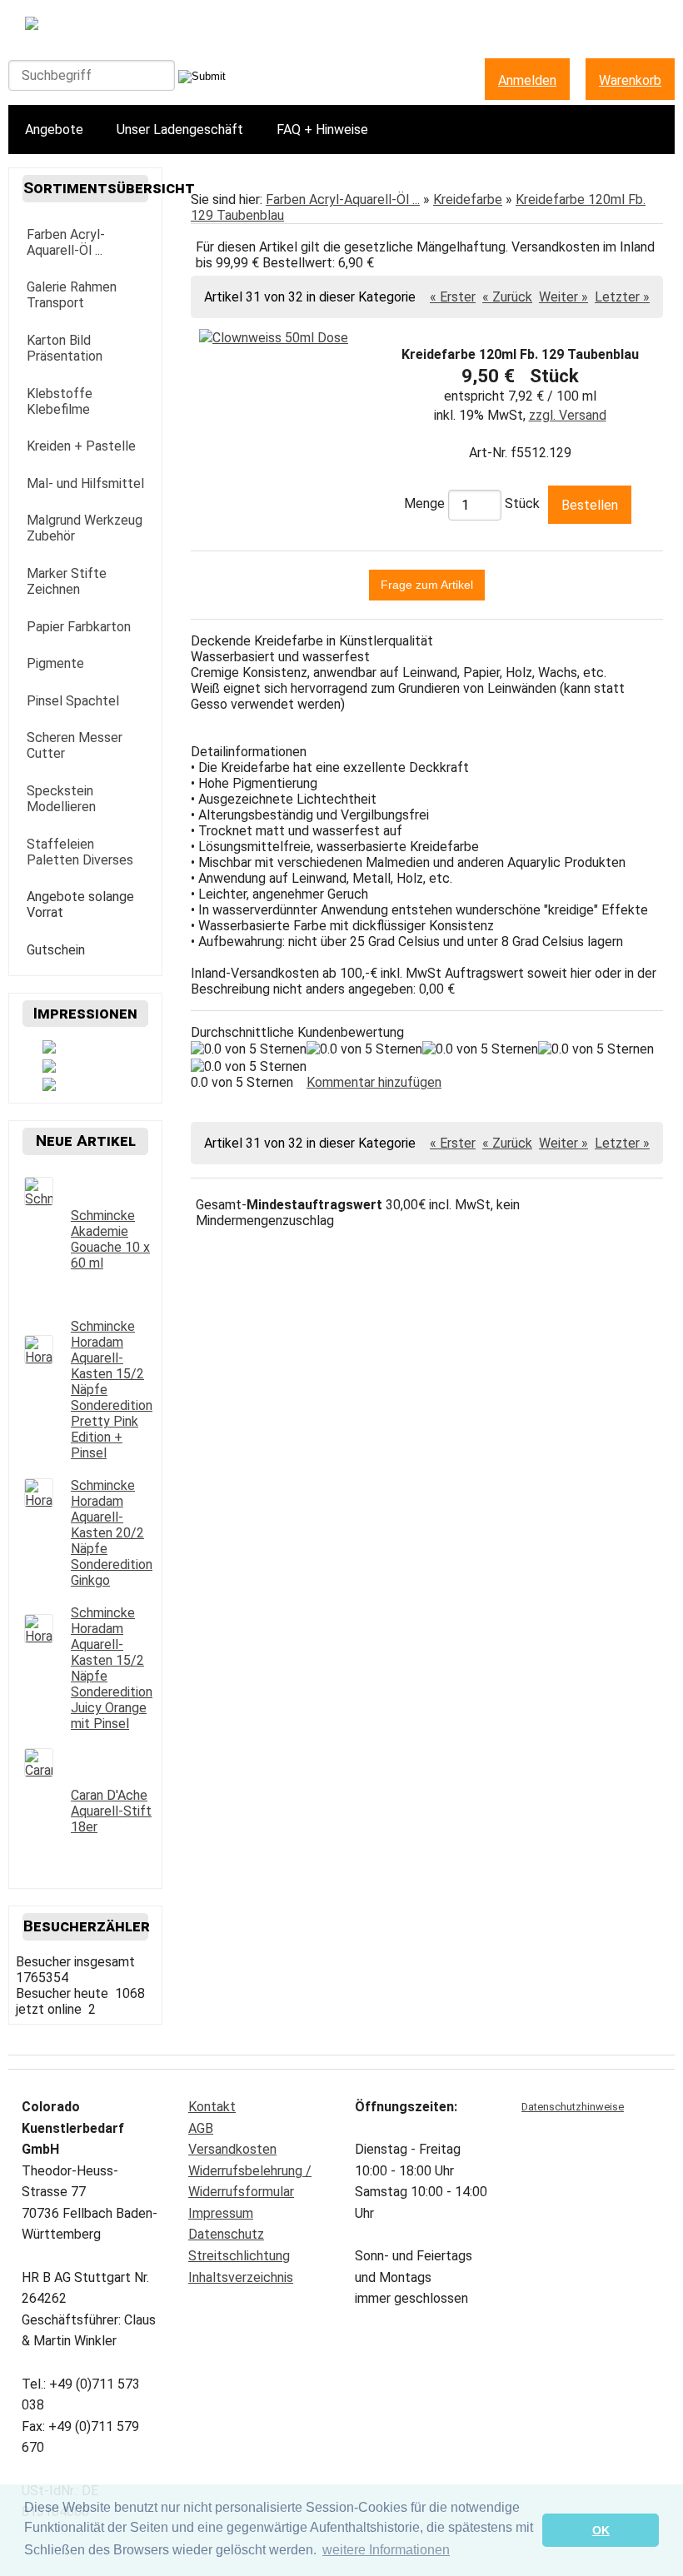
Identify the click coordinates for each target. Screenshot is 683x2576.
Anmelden (527, 80)
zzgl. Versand (568, 415)
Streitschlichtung (239, 2256)
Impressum (221, 2213)
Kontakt (212, 2107)
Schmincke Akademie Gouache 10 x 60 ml (110, 1239)
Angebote (54, 130)
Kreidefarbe (468, 199)
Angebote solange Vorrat (80, 904)
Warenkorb (630, 80)
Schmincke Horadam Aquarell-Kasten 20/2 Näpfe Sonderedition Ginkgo (112, 1533)
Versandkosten (232, 2149)
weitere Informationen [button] (386, 2550)
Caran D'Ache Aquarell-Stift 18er (111, 1811)
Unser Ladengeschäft (180, 130)
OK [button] (601, 2530)
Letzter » (622, 297)
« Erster (453, 297)
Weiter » (563, 297)
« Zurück (507, 297)
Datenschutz (226, 2234)
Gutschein (56, 950)
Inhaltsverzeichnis (241, 2277)
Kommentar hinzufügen (374, 1082)
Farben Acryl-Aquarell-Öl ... (343, 199)
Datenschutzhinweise (573, 2107)
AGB (201, 2128)
